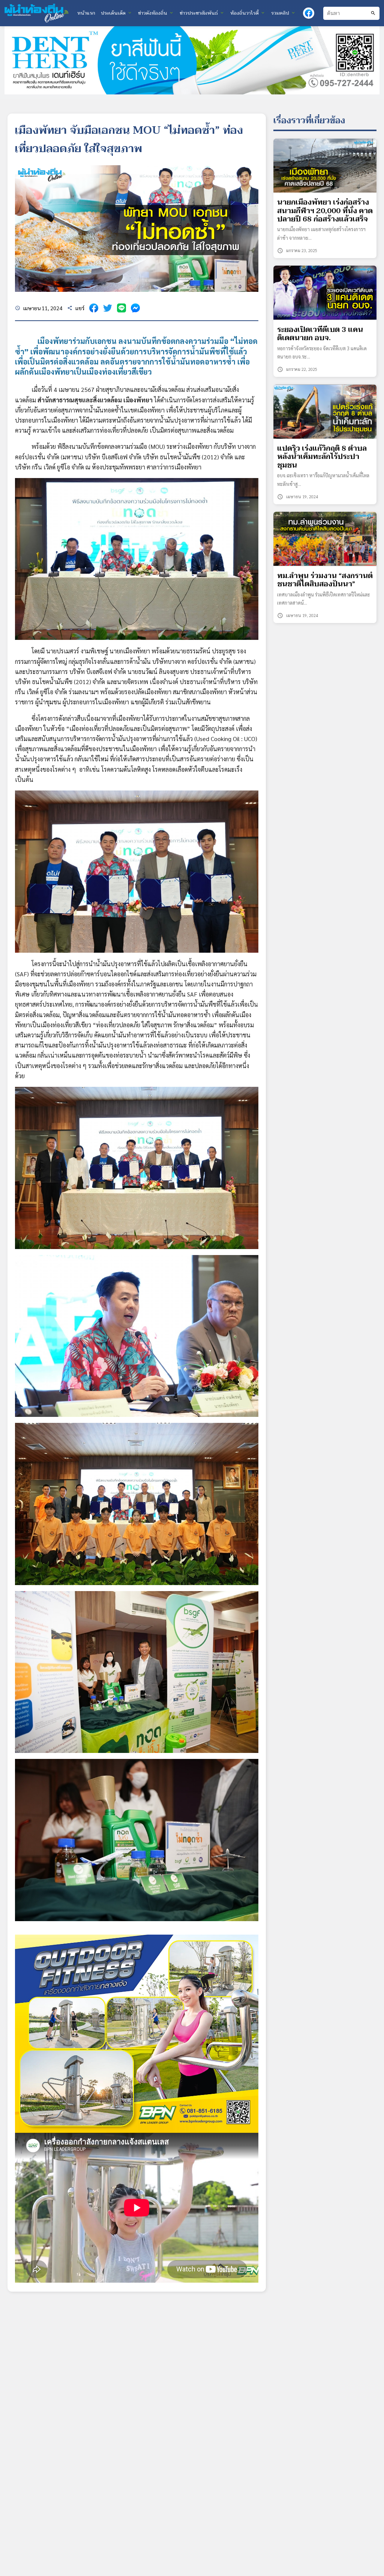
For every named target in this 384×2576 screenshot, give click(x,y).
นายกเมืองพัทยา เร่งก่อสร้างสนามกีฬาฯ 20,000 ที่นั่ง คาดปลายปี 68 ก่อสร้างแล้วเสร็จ (325, 211)
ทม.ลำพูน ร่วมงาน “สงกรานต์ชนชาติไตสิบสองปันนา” (325, 580)
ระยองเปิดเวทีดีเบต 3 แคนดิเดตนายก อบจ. (320, 334)
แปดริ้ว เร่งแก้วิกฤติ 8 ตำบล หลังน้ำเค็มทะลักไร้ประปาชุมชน (322, 457)
